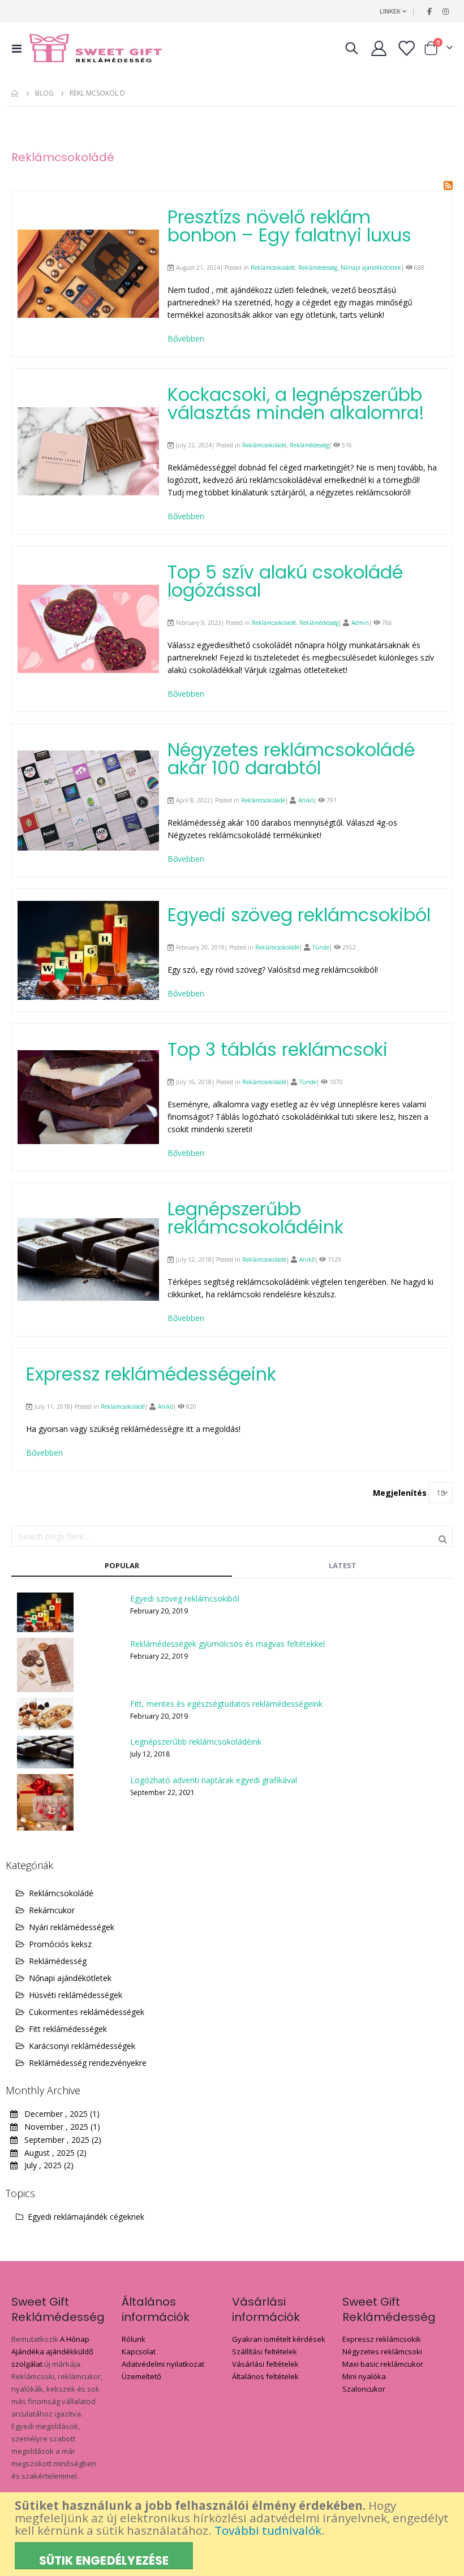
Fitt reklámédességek (68, 2029)
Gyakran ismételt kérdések (279, 2339)
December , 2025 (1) (59, 2114)
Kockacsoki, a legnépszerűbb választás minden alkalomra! (296, 404)
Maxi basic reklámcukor (383, 2364)
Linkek (390, 11)
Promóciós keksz (60, 1944)
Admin (360, 623)
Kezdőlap (15, 93)
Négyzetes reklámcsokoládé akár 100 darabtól (291, 759)
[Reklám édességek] (96, 48)
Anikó (306, 800)
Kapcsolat (139, 2351)
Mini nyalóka (364, 2376)
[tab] (122, 1566)
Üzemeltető (141, 2376)
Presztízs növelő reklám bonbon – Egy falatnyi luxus (289, 226)
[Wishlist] (406, 48)
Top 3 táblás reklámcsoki (278, 1049)
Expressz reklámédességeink (151, 1374)
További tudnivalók (268, 2530)
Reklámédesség (318, 267)
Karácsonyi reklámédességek (82, 2046)
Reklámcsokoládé (273, 267)
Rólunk (134, 2339)
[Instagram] (445, 11)
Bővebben (186, 338)
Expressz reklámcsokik (382, 2339)
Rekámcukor (52, 1910)
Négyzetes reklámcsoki (382, 2351)
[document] (233, 2534)
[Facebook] (429, 11)
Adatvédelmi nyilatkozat (163, 2364)
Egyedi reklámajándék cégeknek (85, 2217)
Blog (44, 93)
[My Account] (379, 48)
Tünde (321, 947)
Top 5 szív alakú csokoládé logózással (285, 581)
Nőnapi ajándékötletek (371, 267)
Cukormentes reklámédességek (87, 2012)
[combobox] (232, 1536)
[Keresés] (443, 1538)
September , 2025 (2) (59, 2140)
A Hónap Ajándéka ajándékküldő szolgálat (52, 2351)
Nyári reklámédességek (72, 1927)
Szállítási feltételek (265, 2351)
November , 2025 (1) (59, 2127)
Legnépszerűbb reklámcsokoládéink (255, 1218)
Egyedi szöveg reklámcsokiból (299, 915)
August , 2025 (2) (52, 2153)
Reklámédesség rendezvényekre (88, 2063)
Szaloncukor (364, 2389)
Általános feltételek (265, 2376)
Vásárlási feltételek (265, 2364)
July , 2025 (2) (46, 2165)
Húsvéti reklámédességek (76, 1995)
